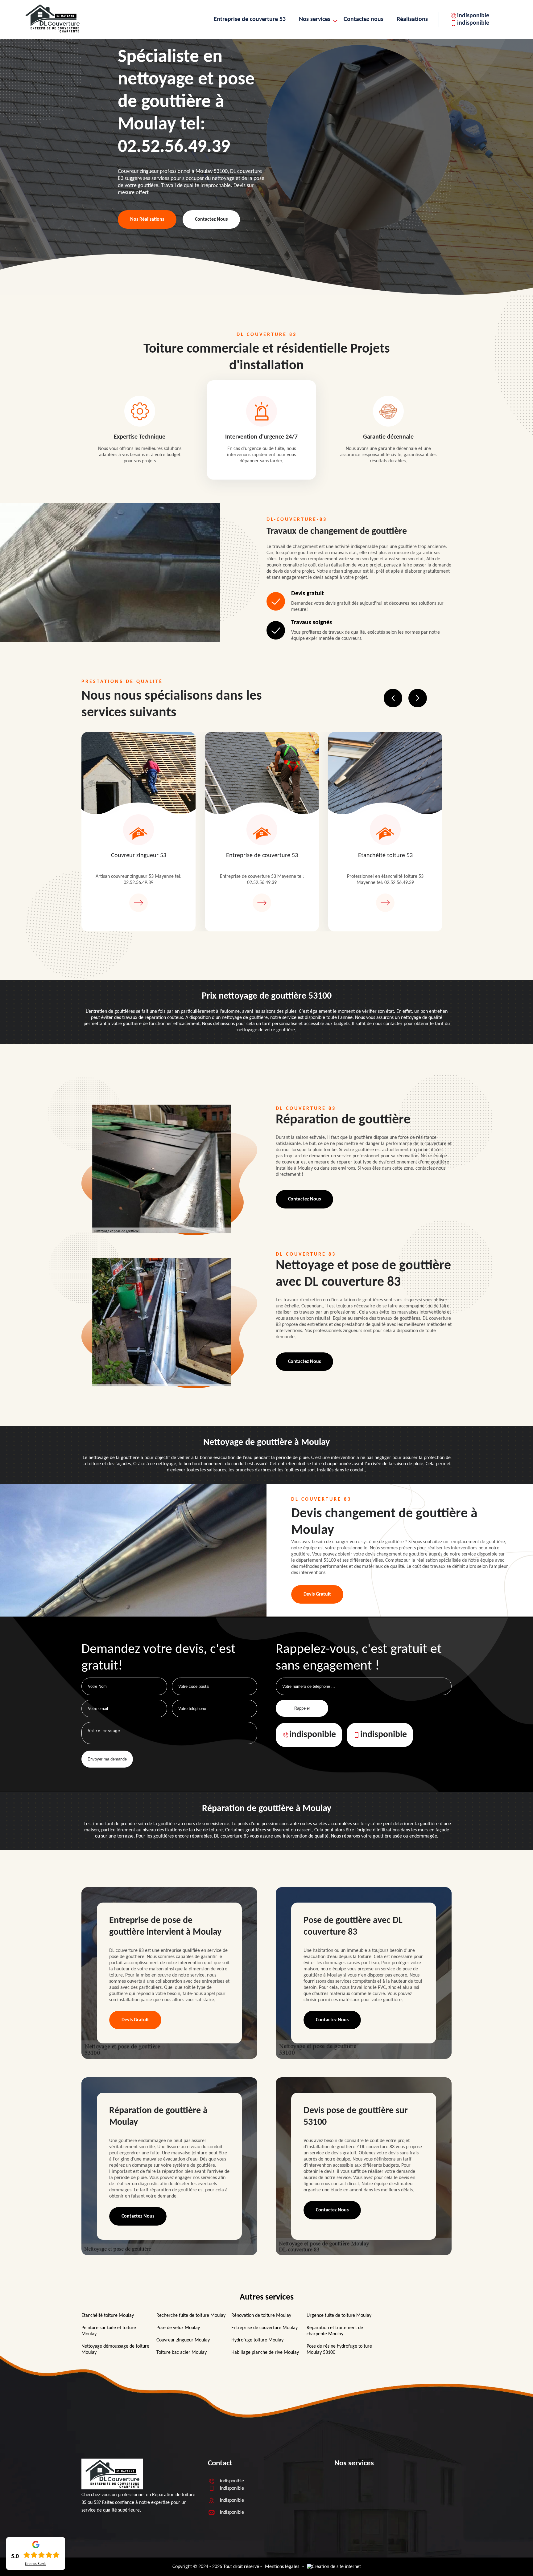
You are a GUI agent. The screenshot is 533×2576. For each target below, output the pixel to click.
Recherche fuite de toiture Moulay (191, 2316)
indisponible (473, 16)
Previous (393, 698)
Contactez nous (364, 19)
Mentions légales (282, 2567)
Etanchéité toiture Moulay (108, 2316)
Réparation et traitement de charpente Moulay (335, 2331)
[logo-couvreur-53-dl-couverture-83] (52, 33)
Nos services (315, 19)
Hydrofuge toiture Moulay (257, 2340)
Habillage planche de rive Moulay (265, 2353)
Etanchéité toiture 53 (385, 856)
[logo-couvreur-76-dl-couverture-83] (112, 2488)
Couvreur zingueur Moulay (183, 2340)
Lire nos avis (36, 2564)
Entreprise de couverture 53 (250, 19)
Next (418, 698)
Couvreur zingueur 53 (139, 856)
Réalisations (412, 19)
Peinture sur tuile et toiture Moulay (109, 2331)
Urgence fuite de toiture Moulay (339, 2316)
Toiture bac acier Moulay (182, 2353)
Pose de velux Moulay (178, 2328)
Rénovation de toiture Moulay (261, 2316)
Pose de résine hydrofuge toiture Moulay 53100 (339, 2349)
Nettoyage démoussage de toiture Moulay (115, 2349)
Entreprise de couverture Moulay (264, 2328)
